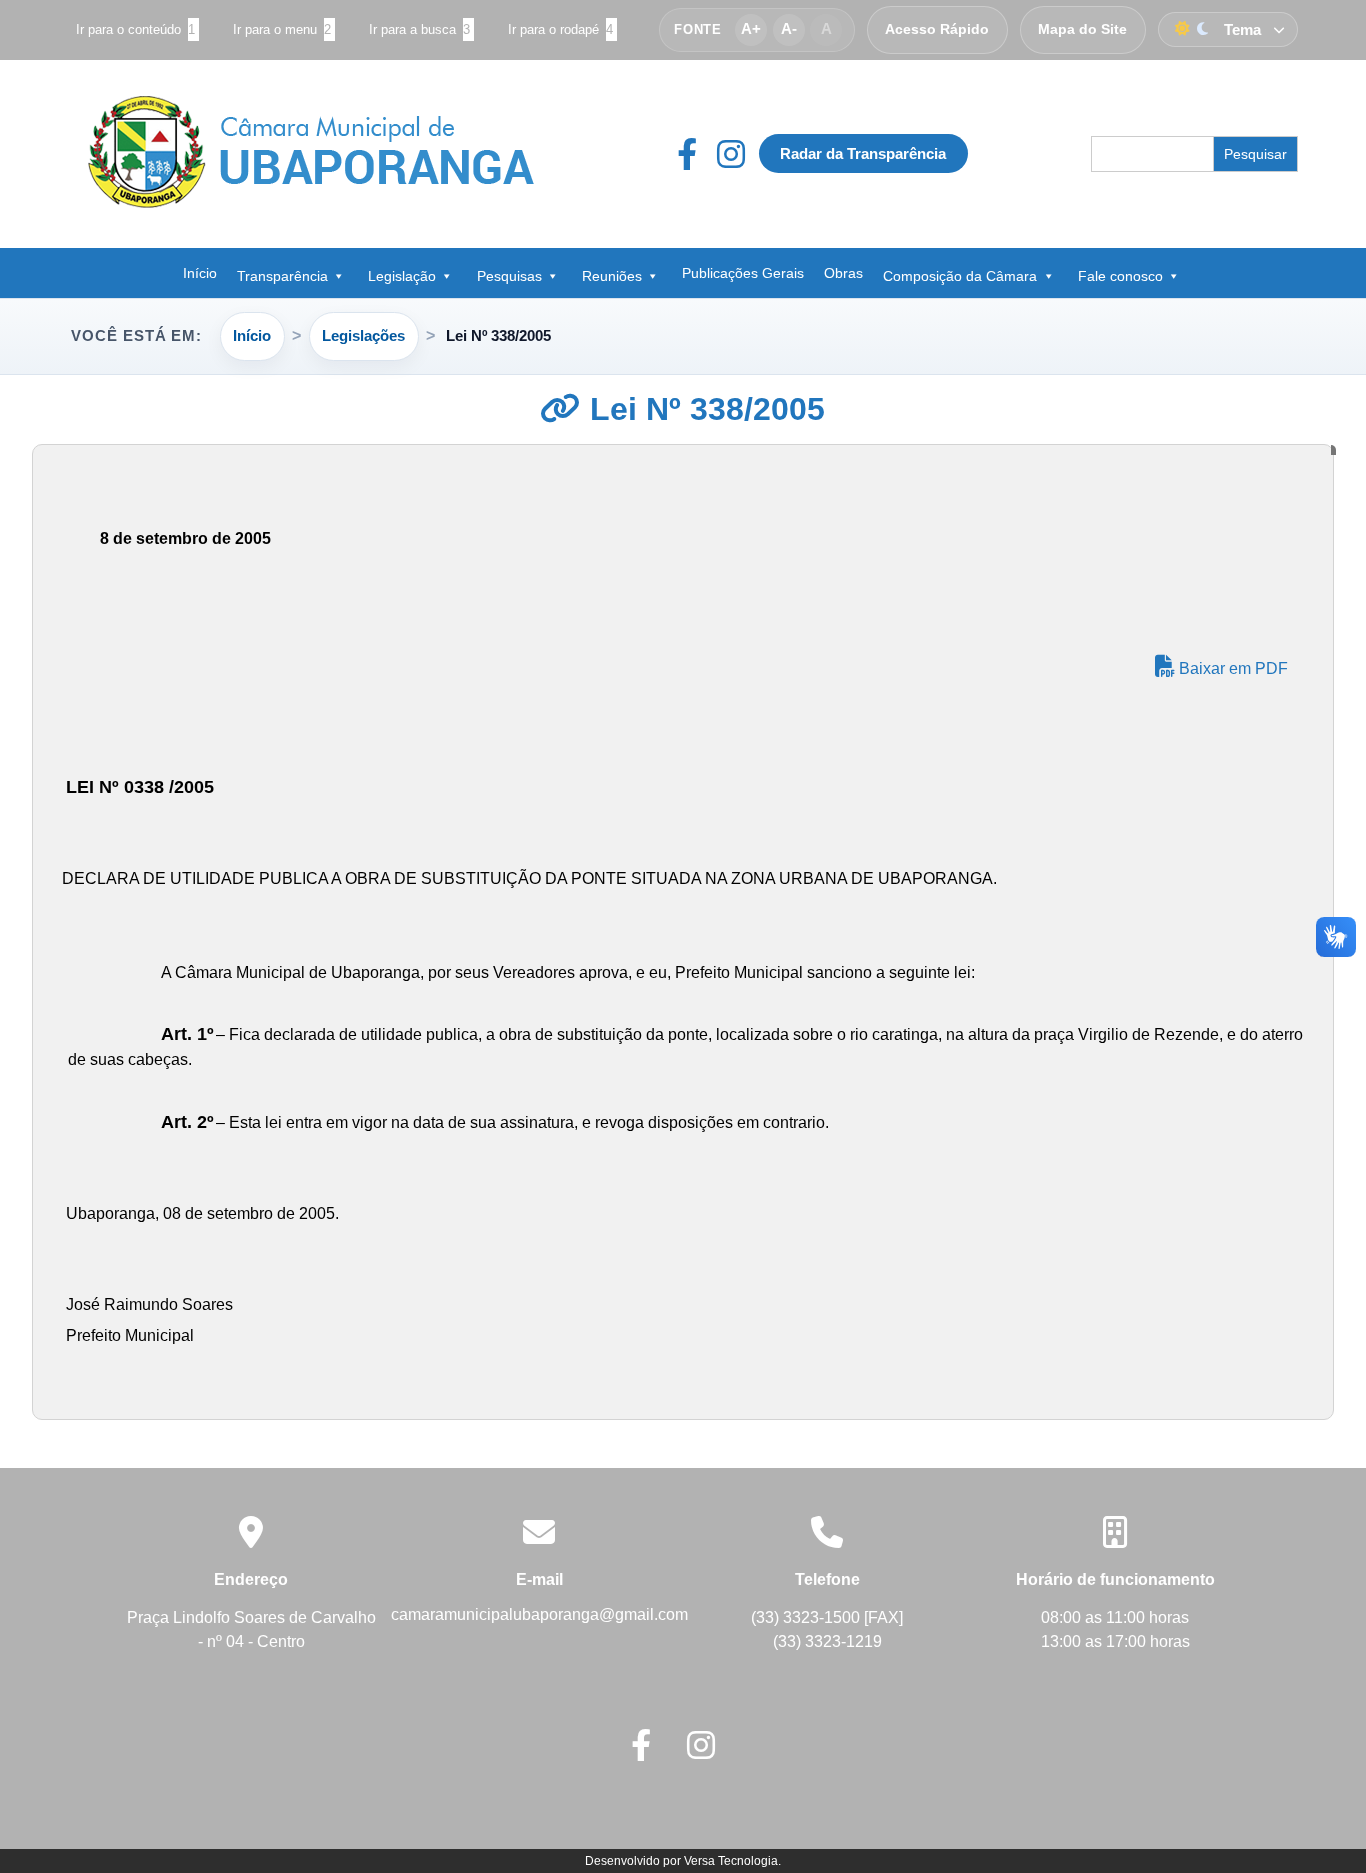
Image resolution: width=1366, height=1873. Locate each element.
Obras (843, 273)
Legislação (402, 276)
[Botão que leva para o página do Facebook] (697, 154)
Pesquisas (509, 276)
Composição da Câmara (960, 276)
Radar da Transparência (863, 153)
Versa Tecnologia (731, 1861)
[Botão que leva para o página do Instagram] (731, 154)
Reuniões (612, 276)
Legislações (363, 335)
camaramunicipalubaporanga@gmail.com (539, 1614)
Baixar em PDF (1231, 668)
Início (200, 273)
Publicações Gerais (743, 273)
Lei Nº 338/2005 (703, 409)
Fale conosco (1120, 276)
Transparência (282, 276)
